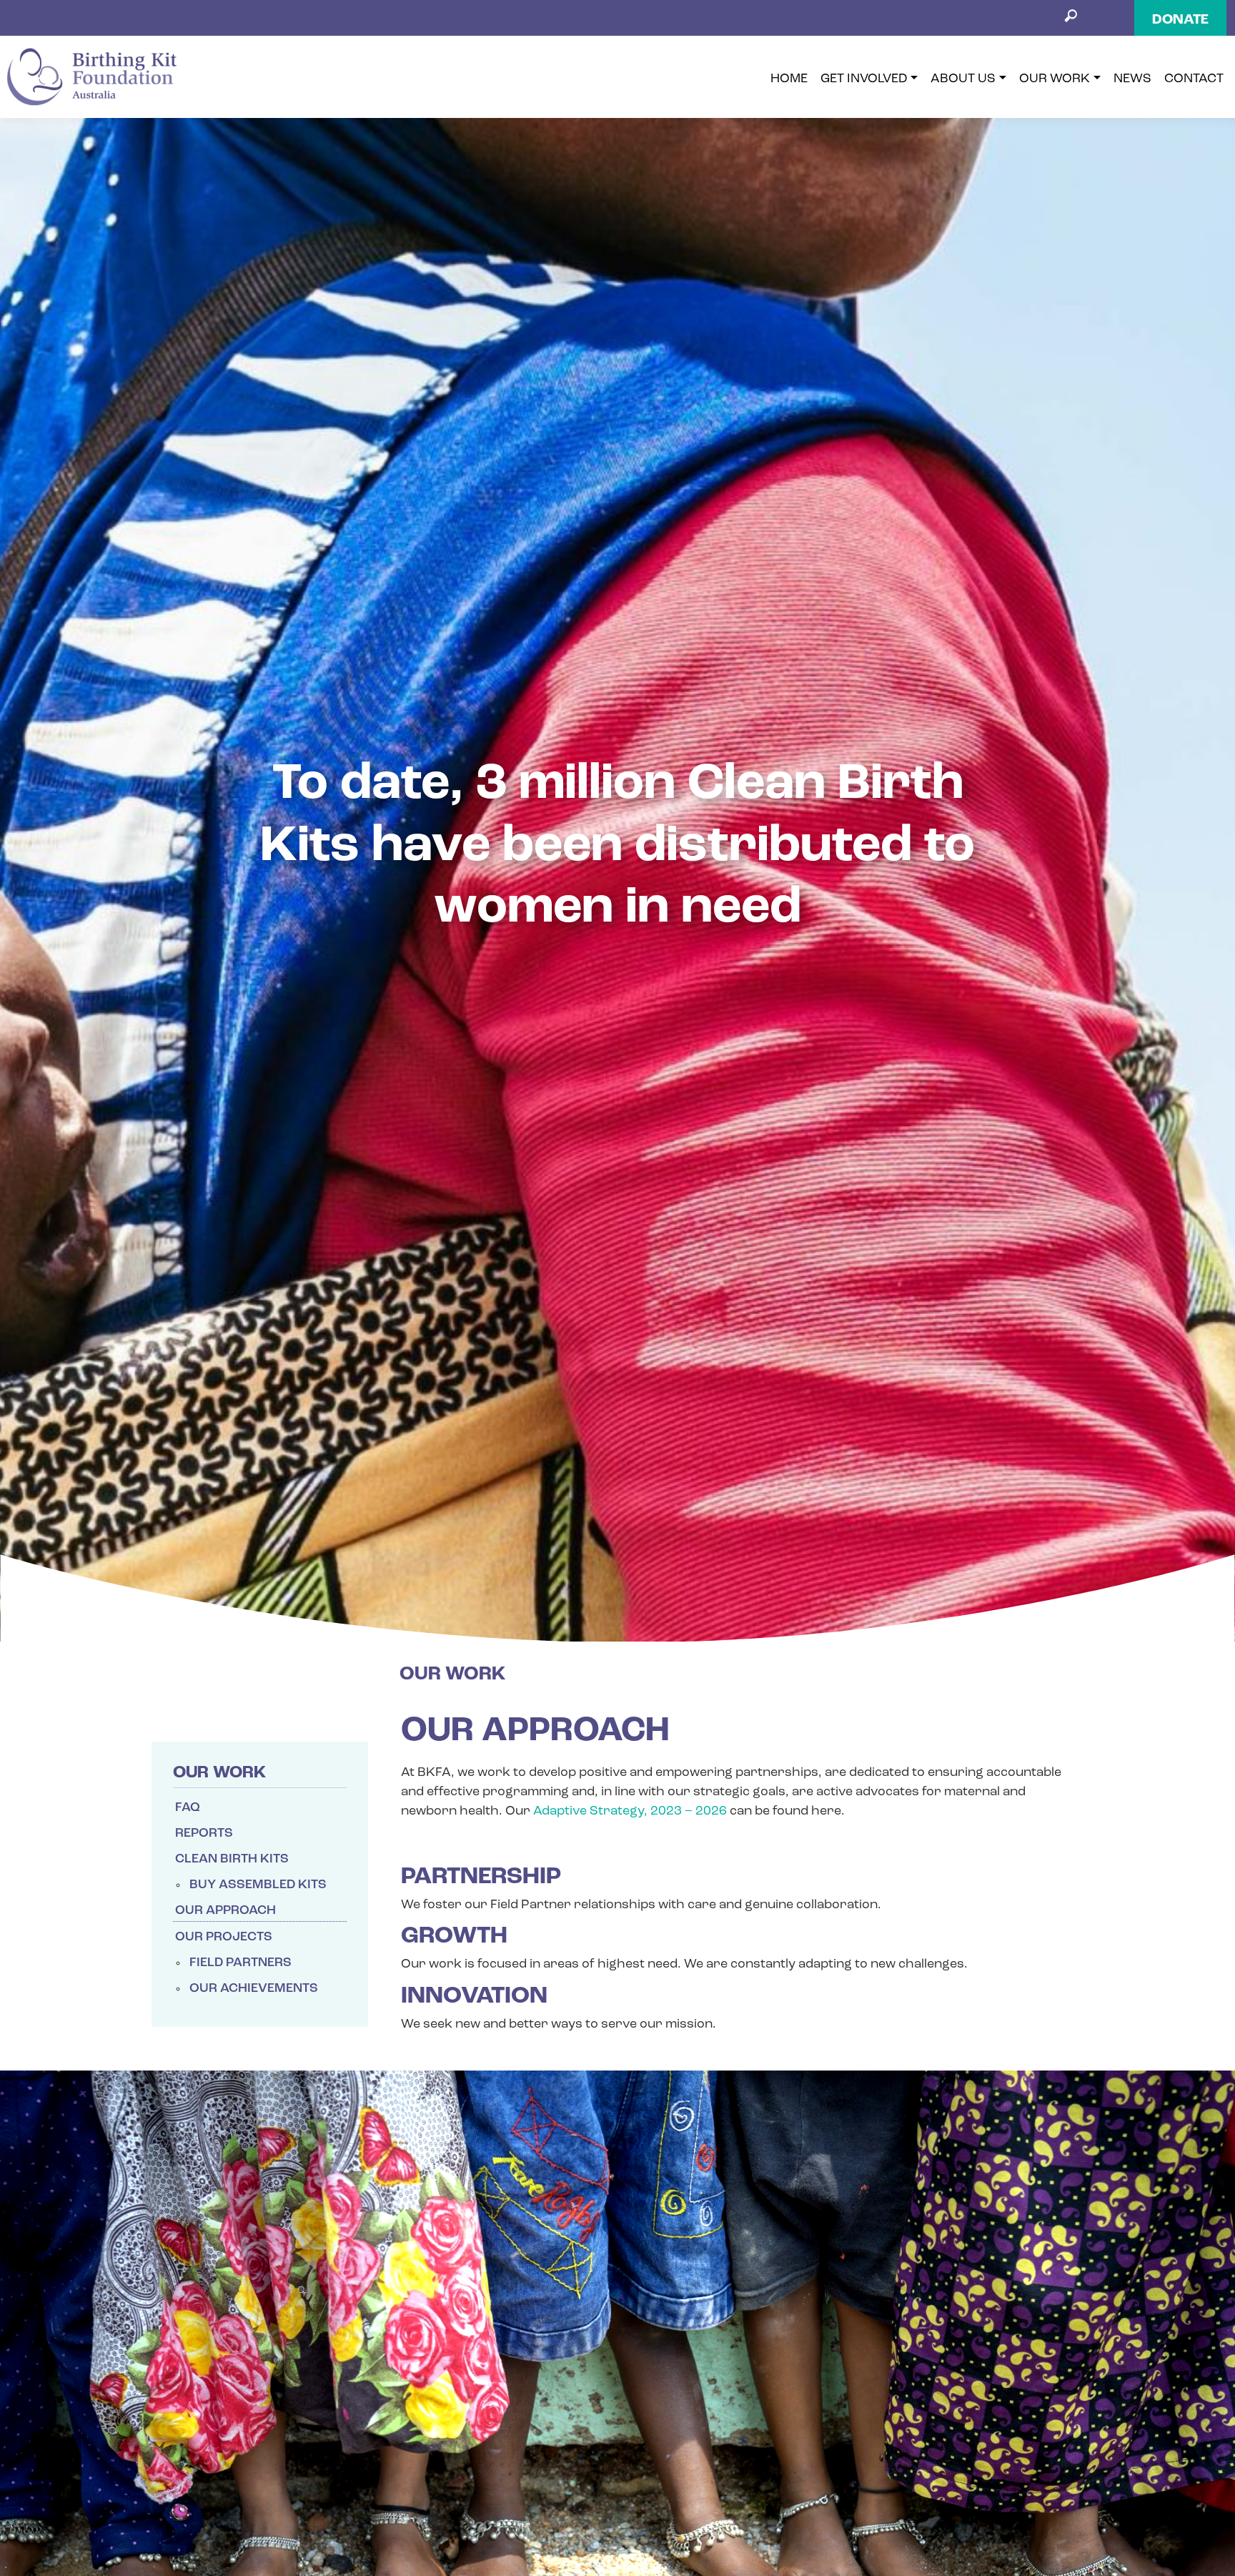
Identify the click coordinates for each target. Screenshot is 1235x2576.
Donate (1180, 20)
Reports (204, 1860)
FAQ (188, 1834)
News (1132, 84)
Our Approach (225, 1937)
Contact (1194, 84)
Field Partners (240, 1989)
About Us (963, 84)
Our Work (1055, 84)
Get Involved (864, 84)
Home (789, 84)
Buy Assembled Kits (258, 1911)
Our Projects (224, 1963)
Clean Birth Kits (232, 1885)
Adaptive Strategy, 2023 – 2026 (631, 1837)
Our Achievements (254, 2015)
